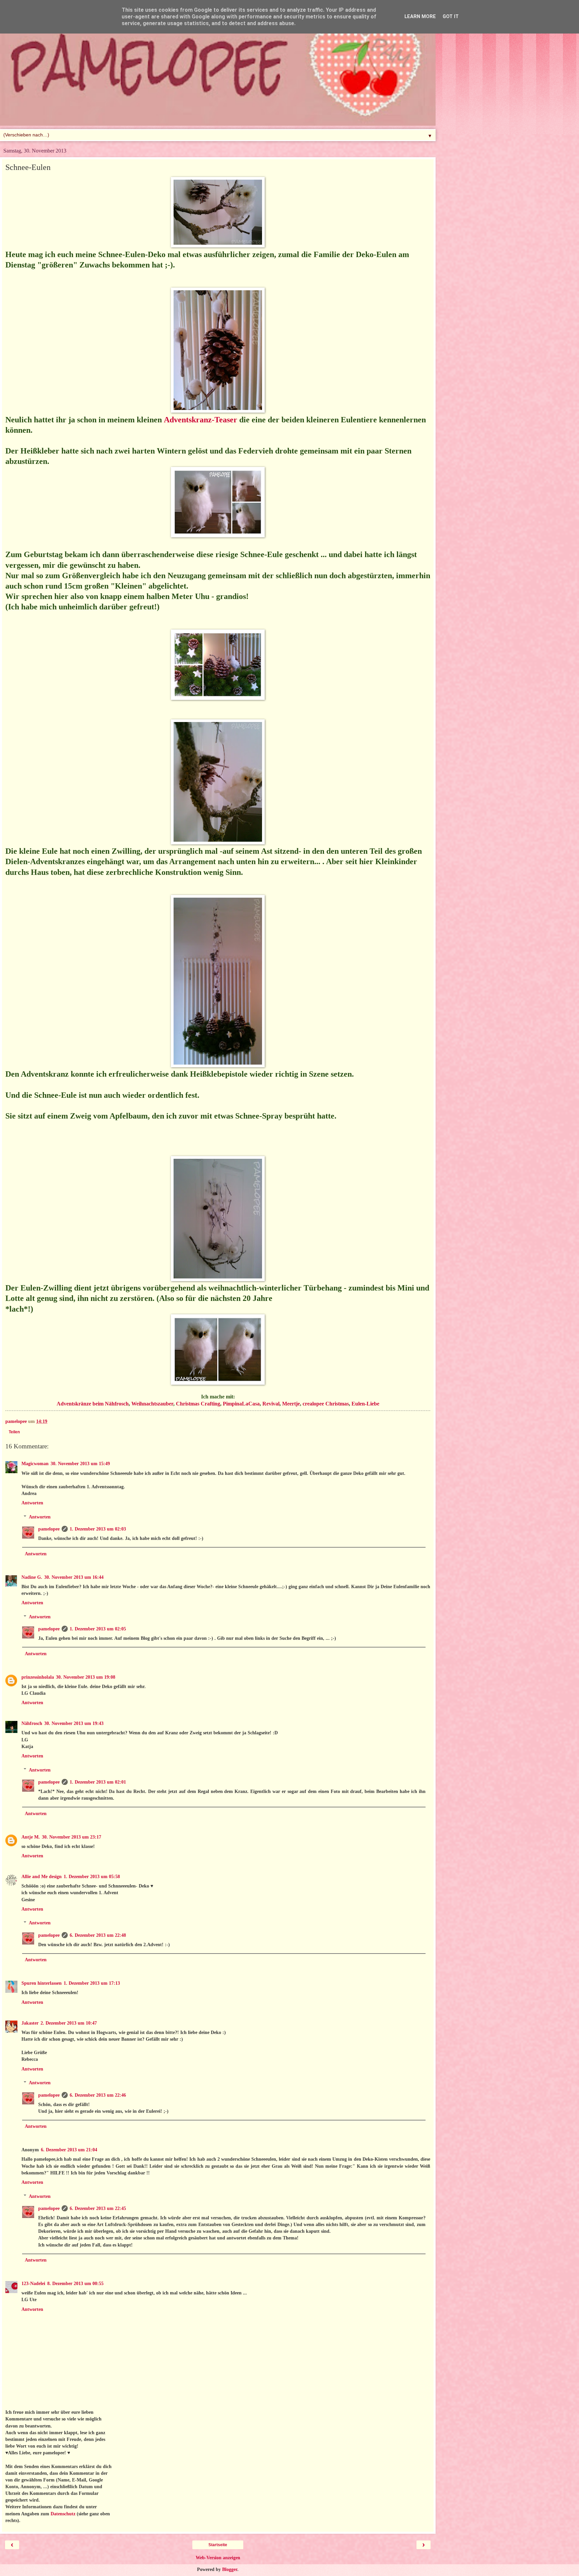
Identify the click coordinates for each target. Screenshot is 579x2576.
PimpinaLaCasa (241, 1404)
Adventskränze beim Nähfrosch (93, 1404)
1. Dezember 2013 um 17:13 (92, 1983)
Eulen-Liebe (365, 1404)
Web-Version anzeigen (218, 2558)
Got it (451, 17)
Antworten (32, 1503)
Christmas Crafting (198, 1404)
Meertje (291, 1404)
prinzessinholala (38, 1677)
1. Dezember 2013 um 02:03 (98, 1529)
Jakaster (30, 2023)
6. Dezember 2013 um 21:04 (69, 2150)
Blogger (230, 2569)
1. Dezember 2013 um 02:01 (98, 1782)
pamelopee (49, 1529)
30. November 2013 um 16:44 (74, 1577)
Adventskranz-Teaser (201, 420)
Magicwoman (35, 1463)
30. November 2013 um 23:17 (72, 1837)
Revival (271, 1404)
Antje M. (31, 1837)
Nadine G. (32, 1577)
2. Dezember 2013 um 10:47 (69, 2023)
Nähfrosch (32, 1723)
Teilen (14, 1432)
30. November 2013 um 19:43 (74, 1723)
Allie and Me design (42, 1876)
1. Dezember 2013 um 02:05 (98, 1629)
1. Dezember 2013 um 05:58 (92, 1876)
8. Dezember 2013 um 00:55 (75, 2283)
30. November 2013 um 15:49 (80, 1463)
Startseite (218, 2545)
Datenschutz (63, 2514)
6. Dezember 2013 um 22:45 (98, 2208)
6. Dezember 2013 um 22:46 (98, 2095)
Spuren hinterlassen (42, 1983)
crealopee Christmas (326, 1404)
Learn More (420, 17)
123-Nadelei (33, 2283)
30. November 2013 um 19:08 (86, 1677)
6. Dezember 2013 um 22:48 (98, 1935)
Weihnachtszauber (152, 1404)
